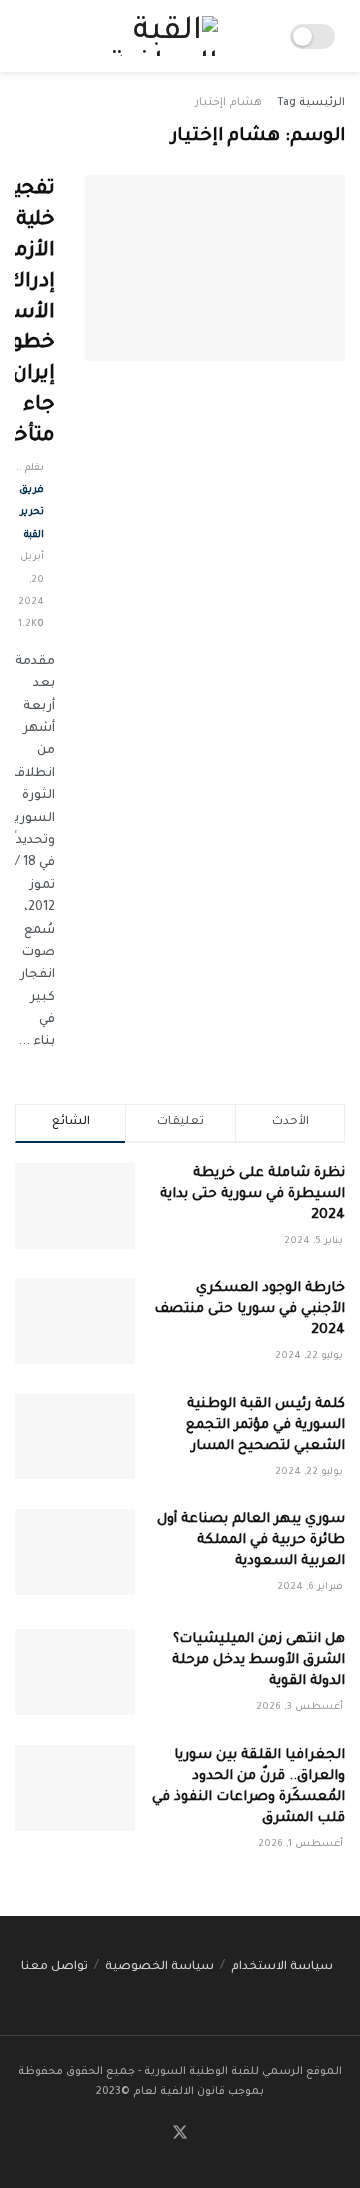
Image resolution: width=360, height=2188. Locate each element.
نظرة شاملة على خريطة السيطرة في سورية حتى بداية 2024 (252, 1194)
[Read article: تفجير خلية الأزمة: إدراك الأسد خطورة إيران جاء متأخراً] (215, 268)
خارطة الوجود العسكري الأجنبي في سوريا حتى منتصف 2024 (249, 1309)
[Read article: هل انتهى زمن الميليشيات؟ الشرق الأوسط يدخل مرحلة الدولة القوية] (75, 1672)
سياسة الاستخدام (282, 1967)
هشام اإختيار (228, 103)
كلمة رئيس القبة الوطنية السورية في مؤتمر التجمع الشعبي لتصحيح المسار (265, 1425)
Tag (286, 103)
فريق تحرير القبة (31, 513)
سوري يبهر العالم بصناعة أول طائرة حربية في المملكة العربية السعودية (251, 1540)
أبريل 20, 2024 (31, 580)
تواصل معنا (54, 1967)
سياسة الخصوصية (159, 1967)
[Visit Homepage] (157, 36)
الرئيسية (322, 103)
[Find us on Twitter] (180, 2134)
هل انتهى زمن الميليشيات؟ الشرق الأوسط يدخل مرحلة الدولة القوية (258, 1660)
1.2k (27, 624)
